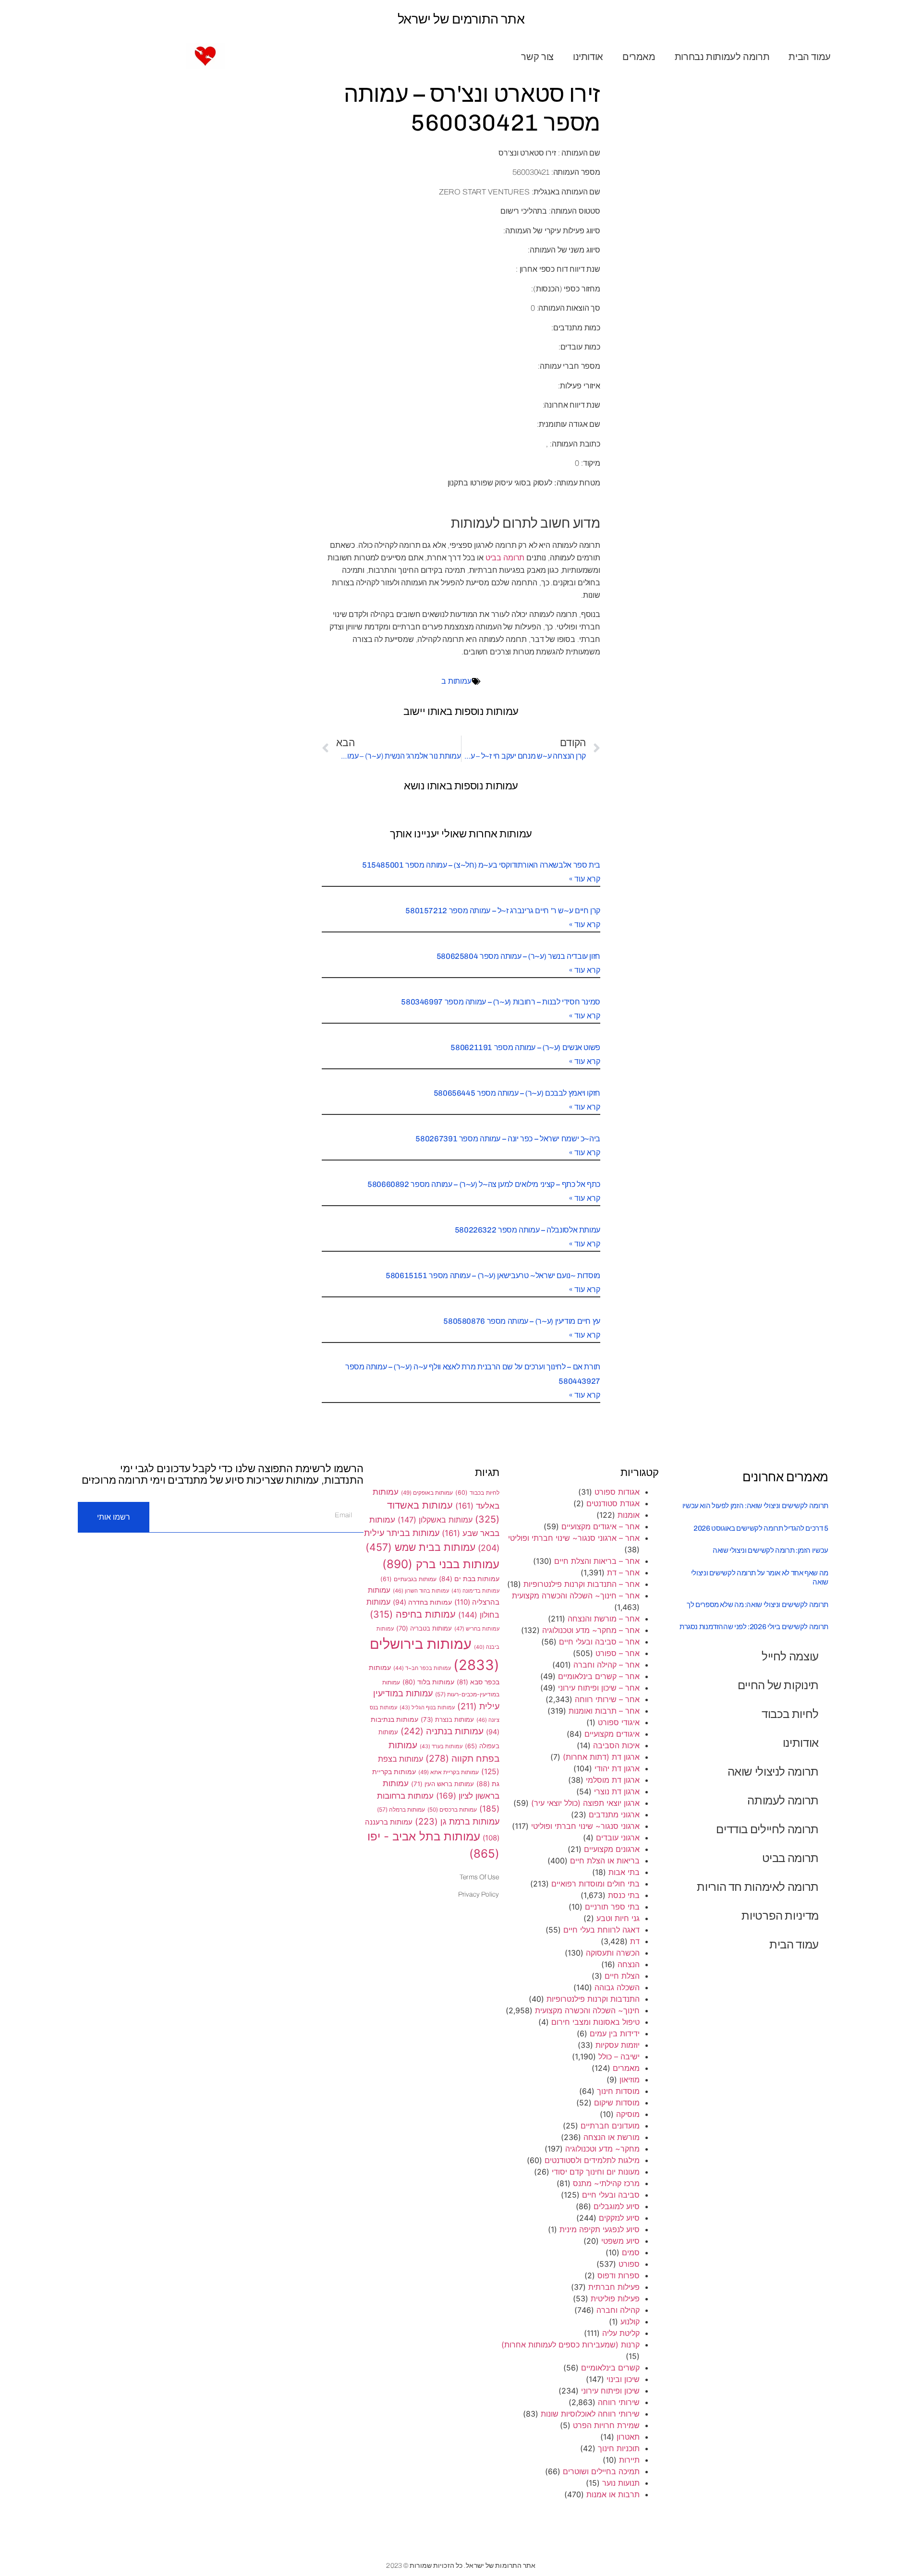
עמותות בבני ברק (441, 1564)
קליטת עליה (621, 2333)
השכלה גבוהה (617, 1987)
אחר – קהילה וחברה (607, 1665)
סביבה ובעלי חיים (611, 2195)
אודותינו (588, 57)
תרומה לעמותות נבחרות (722, 57)
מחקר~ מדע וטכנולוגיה (602, 2149)
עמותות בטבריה (424, 1628)
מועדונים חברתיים (610, 2126)
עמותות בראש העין (443, 1784)
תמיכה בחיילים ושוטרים (601, 2471)
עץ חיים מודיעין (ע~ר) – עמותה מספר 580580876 (522, 1321)
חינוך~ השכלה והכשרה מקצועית (587, 2010)
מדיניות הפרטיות (780, 1916)
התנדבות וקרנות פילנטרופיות (593, 1999)
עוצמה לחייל (790, 1656)
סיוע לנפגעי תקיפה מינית (600, 2229)
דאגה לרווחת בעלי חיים (601, 1930)
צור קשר (537, 57)
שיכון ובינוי (623, 2379)
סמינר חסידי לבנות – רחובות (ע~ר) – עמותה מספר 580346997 (501, 1002)
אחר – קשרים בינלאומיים (599, 1676)
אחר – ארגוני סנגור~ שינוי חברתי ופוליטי (574, 1538)
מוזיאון (630, 2080)
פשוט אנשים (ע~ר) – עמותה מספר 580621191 (525, 1047)
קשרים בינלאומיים (610, 2368)
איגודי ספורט (619, 1722)
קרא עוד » (585, 879)
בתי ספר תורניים (612, 1907)
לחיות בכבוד (790, 1714)
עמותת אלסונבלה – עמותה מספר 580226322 (528, 1230)
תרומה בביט (505, 558)
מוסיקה (628, 2114)
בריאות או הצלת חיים (605, 1861)
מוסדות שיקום (617, 2103)
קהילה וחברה (618, 2310)
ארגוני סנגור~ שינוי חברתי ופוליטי (585, 1826)
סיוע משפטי (620, 2241)
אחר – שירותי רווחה (607, 1699)
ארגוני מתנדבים (614, 1814)
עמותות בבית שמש (420, 1547)
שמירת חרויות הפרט (606, 2425)
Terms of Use (479, 1877)
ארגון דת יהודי (617, 1768)
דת (635, 1941)
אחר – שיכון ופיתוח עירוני (599, 1688)
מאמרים (639, 57)
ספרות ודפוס (619, 2275)
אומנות (629, 1515)
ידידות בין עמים (615, 2033)
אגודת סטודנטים (613, 1503)
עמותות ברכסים (452, 1810)
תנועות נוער (621, 2483)
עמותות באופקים (427, 1493)
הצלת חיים (622, 1976)
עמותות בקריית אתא (449, 1772)
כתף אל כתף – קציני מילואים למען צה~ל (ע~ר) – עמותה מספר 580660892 (484, 1184)
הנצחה (629, 1964)
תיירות (629, 2460)
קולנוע (630, 2322)
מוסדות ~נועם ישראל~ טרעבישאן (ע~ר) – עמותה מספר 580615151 (493, 1276)
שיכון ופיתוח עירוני (610, 2391)
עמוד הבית (810, 57)
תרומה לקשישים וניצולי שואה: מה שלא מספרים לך (758, 1605)
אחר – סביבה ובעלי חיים (599, 1642)
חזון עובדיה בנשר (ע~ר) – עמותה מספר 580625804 (518, 956)
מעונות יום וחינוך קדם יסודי (596, 2172)
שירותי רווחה (619, 2402)
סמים (631, 2252)
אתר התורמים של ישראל (461, 19)
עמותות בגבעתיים (408, 1579)
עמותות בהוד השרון (421, 1591)
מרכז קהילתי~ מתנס (606, 2183)
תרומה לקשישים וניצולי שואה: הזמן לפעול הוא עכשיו (755, 1506)
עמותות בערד (441, 1746)
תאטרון (628, 2437)
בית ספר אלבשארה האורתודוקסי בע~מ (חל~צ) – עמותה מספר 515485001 (481, 865)
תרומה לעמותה (783, 1800)
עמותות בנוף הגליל (427, 1707)
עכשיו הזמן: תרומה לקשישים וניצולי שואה (770, 1550)
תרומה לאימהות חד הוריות (758, 1887)
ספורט (629, 2264)
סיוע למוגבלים (617, 2206)
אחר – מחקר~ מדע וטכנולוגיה (591, 1630)
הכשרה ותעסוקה (613, 1953)
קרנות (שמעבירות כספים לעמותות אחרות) (570, 2345)
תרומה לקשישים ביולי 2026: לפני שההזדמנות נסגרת (754, 1627)
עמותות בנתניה (442, 1731)
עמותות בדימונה (475, 1591)
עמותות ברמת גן (457, 1821)
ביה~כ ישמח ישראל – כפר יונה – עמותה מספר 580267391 (508, 1139)
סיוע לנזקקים (619, 2218)
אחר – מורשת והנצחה (604, 1619)
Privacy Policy (479, 1894)
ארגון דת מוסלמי (613, 1780)
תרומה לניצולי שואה (773, 1772)
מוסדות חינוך (618, 2091)
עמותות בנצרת (447, 1719)
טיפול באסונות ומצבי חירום (595, 2022)
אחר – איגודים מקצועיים (601, 1526)
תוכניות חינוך (619, 2448)
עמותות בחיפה (413, 1614)
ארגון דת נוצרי (617, 1791)
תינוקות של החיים (778, 1685)
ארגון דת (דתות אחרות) (601, 1757)
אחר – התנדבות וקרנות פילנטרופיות (582, 1584)
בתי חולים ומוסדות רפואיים (595, 1884)
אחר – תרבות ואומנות (604, 1711)
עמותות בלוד (428, 1682)
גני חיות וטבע (618, 1918)
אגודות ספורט (617, 1492)
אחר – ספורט (618, 1653)
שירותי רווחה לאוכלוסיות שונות (590, 2414)
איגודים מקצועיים (612, 1734)
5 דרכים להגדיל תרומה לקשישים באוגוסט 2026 (761, 1528)
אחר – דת (623, 1572)
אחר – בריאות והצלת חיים (597, 1561)
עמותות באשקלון (435, 1520)
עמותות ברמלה (401, 1809)
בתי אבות (624, 1872)
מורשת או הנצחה (612, 2137)
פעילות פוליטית (615, 2298)
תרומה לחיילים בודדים (767, 1829)
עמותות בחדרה (422, 1602)
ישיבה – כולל (619, 2056)
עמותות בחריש (477, 1629)
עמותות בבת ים (469, 1579)
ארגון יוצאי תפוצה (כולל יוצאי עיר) (585, 1803)
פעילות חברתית (614, 2287)
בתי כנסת (624, 1895)
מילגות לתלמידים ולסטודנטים (592, 2160)
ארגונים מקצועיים (612, 1849)
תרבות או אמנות (613, 2494)
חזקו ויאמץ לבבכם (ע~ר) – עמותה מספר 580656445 (517, 1093)
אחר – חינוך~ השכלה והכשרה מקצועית (576, 1596)
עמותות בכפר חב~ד (422, 1668)
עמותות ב (456, 681)
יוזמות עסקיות (618, 2045)
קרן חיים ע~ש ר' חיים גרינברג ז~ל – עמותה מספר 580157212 (503, 911)
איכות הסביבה (616, 1745)
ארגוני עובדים (618, 1838)
